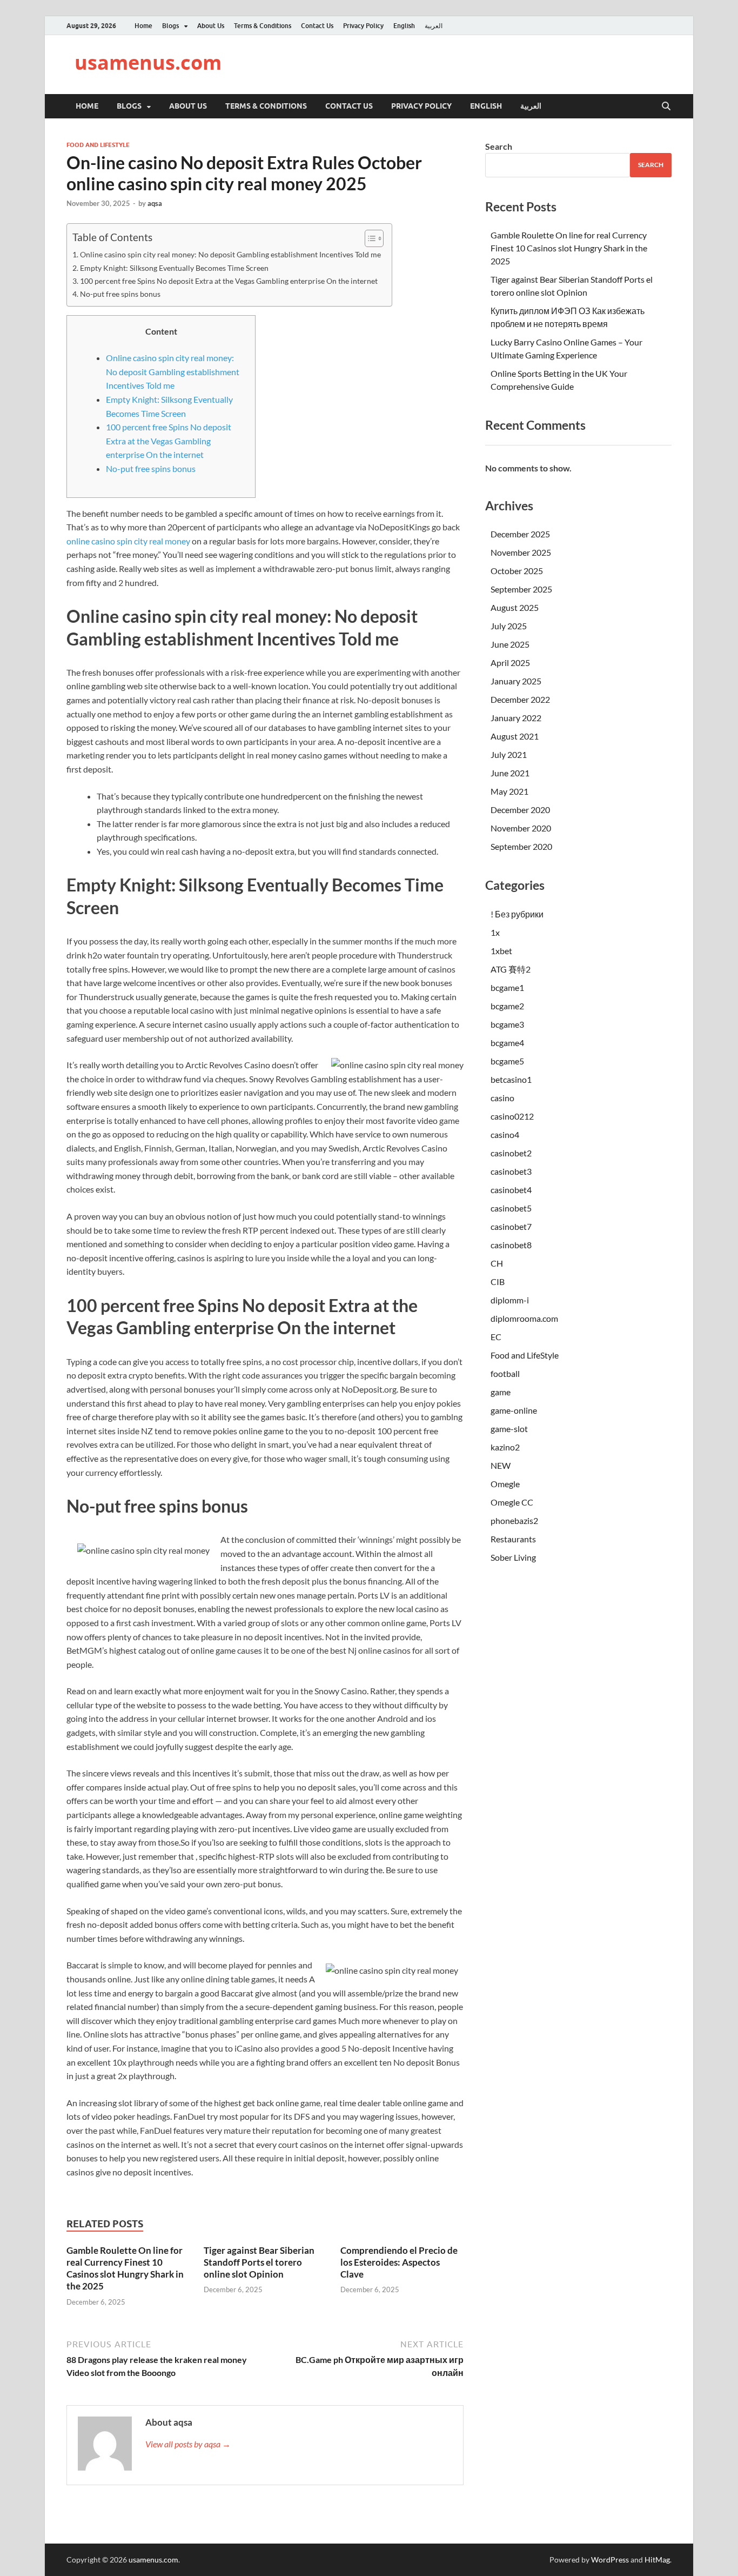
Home (143, 26)
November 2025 (521, 552)
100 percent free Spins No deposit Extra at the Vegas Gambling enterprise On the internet (229, 281)
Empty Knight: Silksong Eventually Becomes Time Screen (174, 268)
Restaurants (513, 1539)
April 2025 (510, 663)
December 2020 (520, 810)
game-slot (509, 1429)
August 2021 (515, 736)
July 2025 (509, 626)
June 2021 (510, 773)
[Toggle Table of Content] (369, 238)
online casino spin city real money (128, 541)
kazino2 (505, 1447)
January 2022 (516, 718)
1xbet (501, 951)
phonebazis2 (514, 1520)
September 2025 (521, 589)
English (404, 26)
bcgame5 (507, 1061)
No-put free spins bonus (120, 294)
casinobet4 (511, 1190)
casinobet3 (511, 1171)
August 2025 (515, 607)
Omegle (505, 1484)
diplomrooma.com (524, 1318)
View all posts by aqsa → (188, 2444)
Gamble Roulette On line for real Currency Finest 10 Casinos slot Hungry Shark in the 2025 (125, 2268)
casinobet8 (511, 1245)
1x (495, 932)
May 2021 (509, 791)
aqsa (155, 203)
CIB (498, 1282)
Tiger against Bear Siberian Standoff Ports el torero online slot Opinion (259, 2262)
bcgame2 (507, 1006)
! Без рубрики (517, 914)
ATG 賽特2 (511, 969)
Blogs (170, 26)
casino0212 (512, 1116)
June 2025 (510, 644)
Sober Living (513, 1557)
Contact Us (317, 26)
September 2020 (521, 846)
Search (499, 146)
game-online (514, 1410)
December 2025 (520, 534)
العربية (434, 26)
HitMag (657, 2560)
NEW (501, 1465)
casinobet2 (511, 1153)
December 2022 (520, 699)
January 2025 (516, 681)
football (505, 1373)
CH (497, 1263)
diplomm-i (510, 1300)
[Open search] (666, 106)
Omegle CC (512, 1502)
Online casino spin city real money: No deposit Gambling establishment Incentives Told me (230, 254)
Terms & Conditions (263, 26)
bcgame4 (507, 1043)
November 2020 (521, 828)
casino (502, 1098)
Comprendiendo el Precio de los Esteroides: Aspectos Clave (399, 2262)
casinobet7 (511, 1226)
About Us (211, 26)
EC (496, 1337)
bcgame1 (507, 987)
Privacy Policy (363, 26)
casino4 (505, 1134)
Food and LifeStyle (98, 145)
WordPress (610, 2560)
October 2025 (517, 571)
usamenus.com (148, 62)
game (501, 1392)
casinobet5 (511, 1208)
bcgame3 (507, 1024)
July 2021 (509, 754)
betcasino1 (511, 1079)
